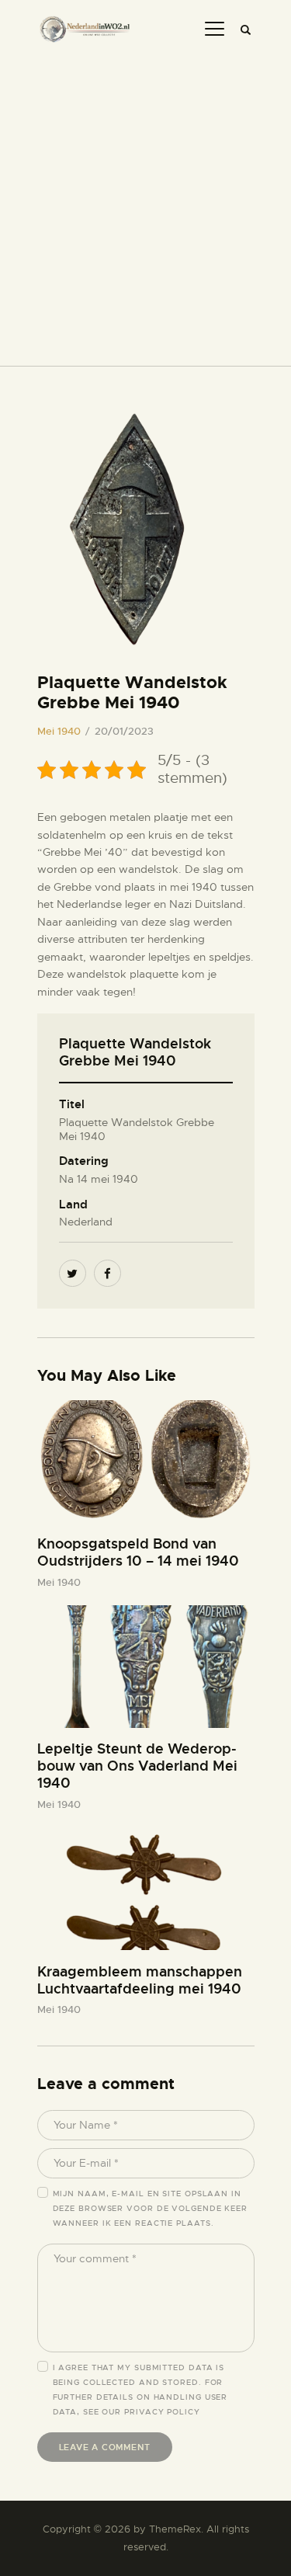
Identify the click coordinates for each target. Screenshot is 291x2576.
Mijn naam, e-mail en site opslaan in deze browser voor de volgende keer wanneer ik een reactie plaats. (151, 2208)
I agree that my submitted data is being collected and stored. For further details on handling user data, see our (140, 2390)
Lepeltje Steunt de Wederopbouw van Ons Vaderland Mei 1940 (137, 1766)
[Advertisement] (145, 204)
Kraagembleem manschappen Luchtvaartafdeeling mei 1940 (140, 1980)
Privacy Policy (162, 2412)
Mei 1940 (59, 731)
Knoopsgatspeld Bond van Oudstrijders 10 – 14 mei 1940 (138, 1552)
